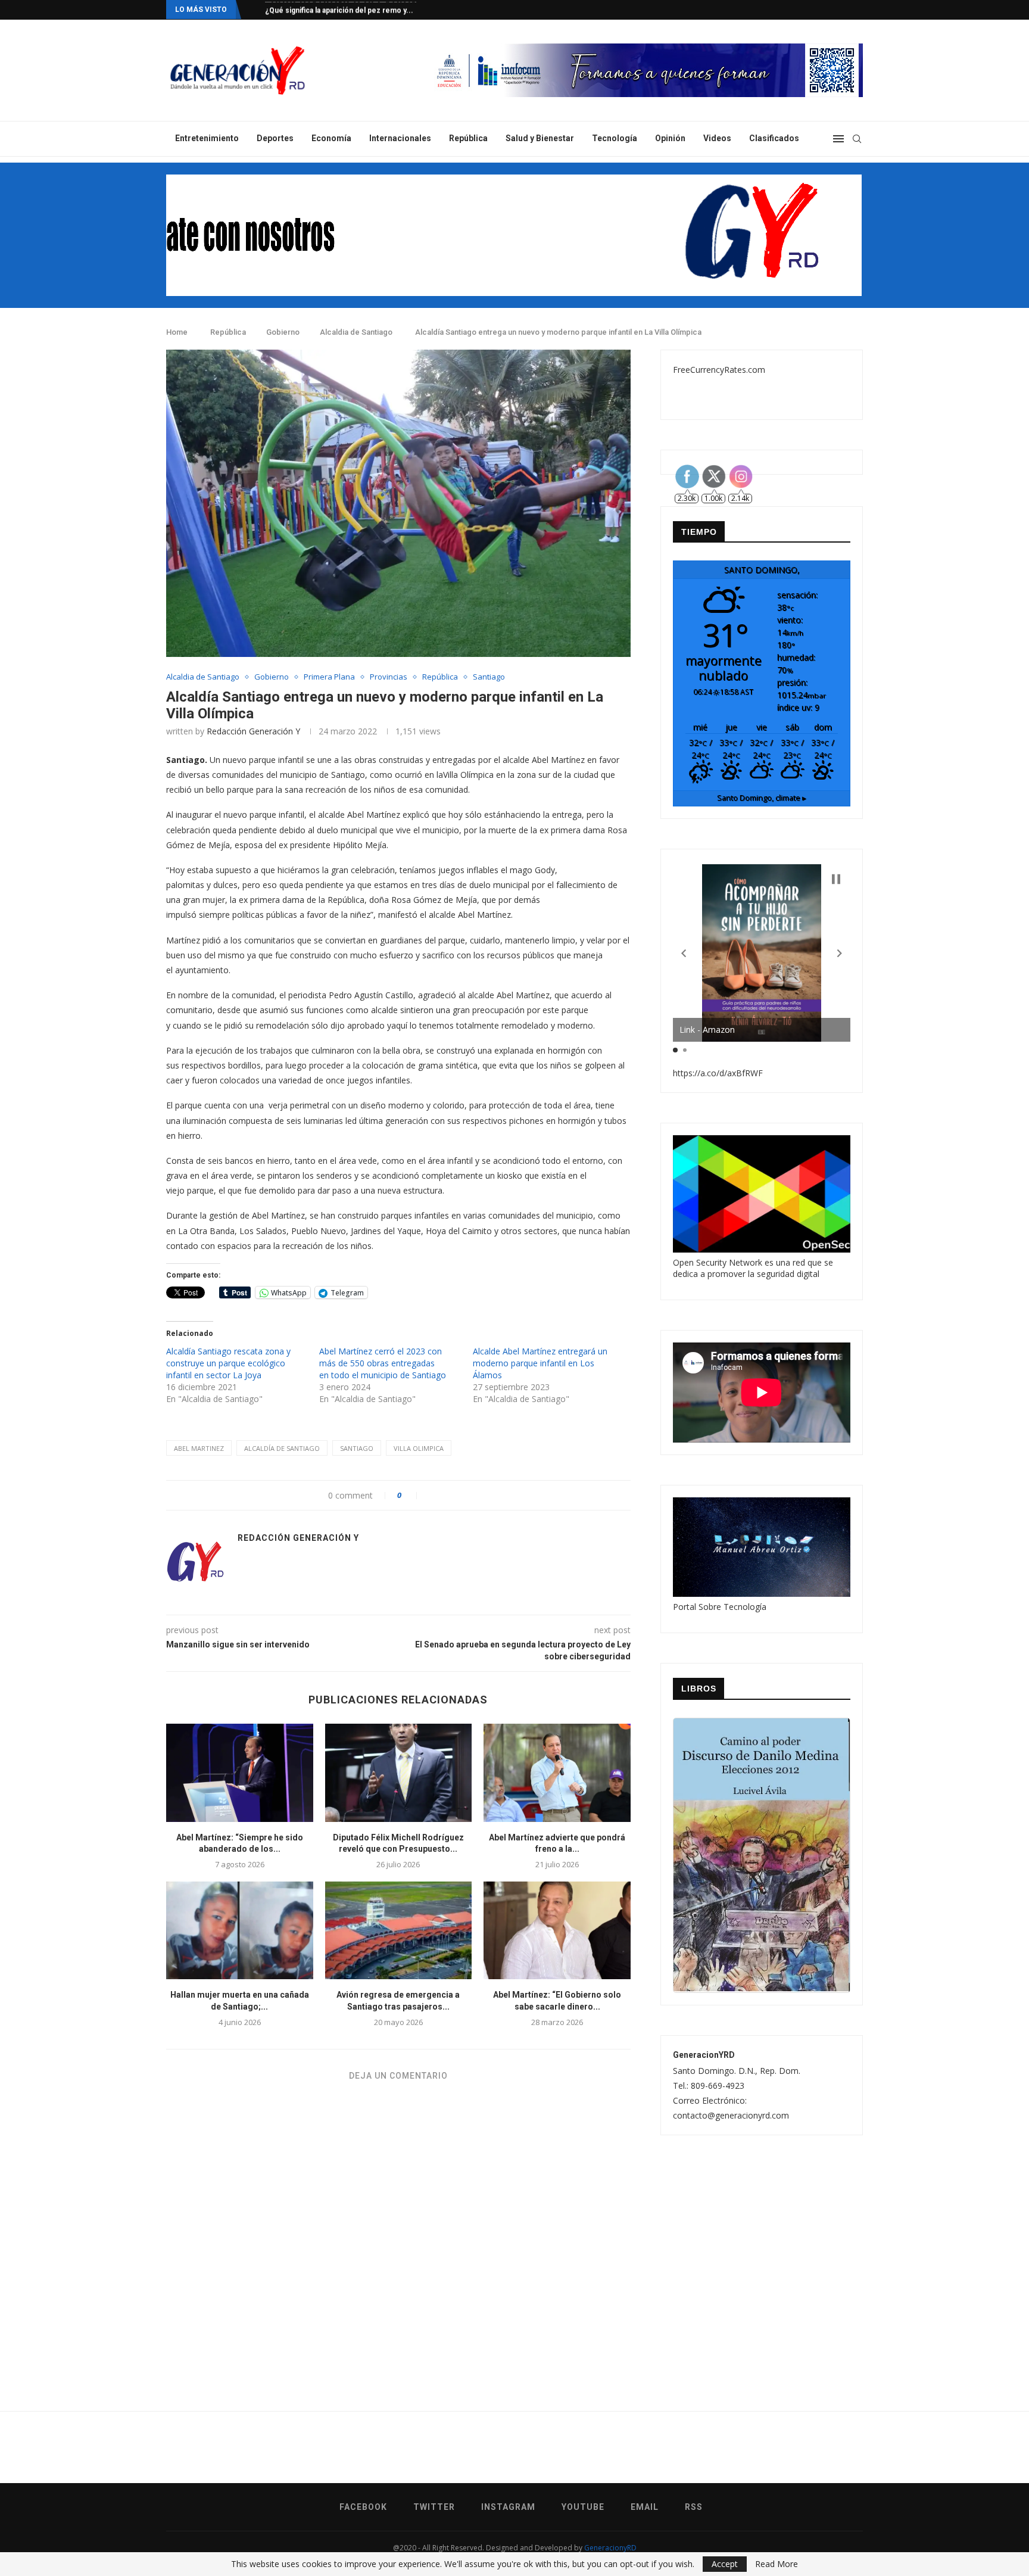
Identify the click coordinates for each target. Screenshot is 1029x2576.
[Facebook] (813, 10)
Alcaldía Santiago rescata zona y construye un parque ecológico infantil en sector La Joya (228, 1363)
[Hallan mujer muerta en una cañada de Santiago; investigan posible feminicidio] (240, 1930)
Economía (331, 138)
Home (177, 332)
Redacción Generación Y (253, 731)
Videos (717, 138)
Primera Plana (329, 677)
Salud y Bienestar (540, 138)
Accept (725, 2564)
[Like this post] (412, 1495)
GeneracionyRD (610, 2548)
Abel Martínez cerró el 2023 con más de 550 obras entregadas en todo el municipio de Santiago (383, 1363)
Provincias (389, 677)
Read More (777, 2564)
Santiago (489, 677)
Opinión (670, 138)
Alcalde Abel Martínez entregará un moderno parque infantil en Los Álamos (540, 1363)
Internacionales (400, 138)
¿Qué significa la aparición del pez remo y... (339, 10)
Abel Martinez (199, 1448)
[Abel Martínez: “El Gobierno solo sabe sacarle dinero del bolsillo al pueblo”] (557, 1930)
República (468, 138)
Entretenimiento (207, 138)
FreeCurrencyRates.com (719, 370)
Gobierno (283, 332)
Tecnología (615, 138)
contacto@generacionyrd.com (731, 2115)
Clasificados (774, 138)
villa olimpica (419, 1448)
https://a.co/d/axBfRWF (718, 1073)
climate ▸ (762, 798)
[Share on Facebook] (432, 1495)
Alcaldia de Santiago (356, 332)
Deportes (275, 138)
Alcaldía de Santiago (282, 1448)
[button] (684, 954)
